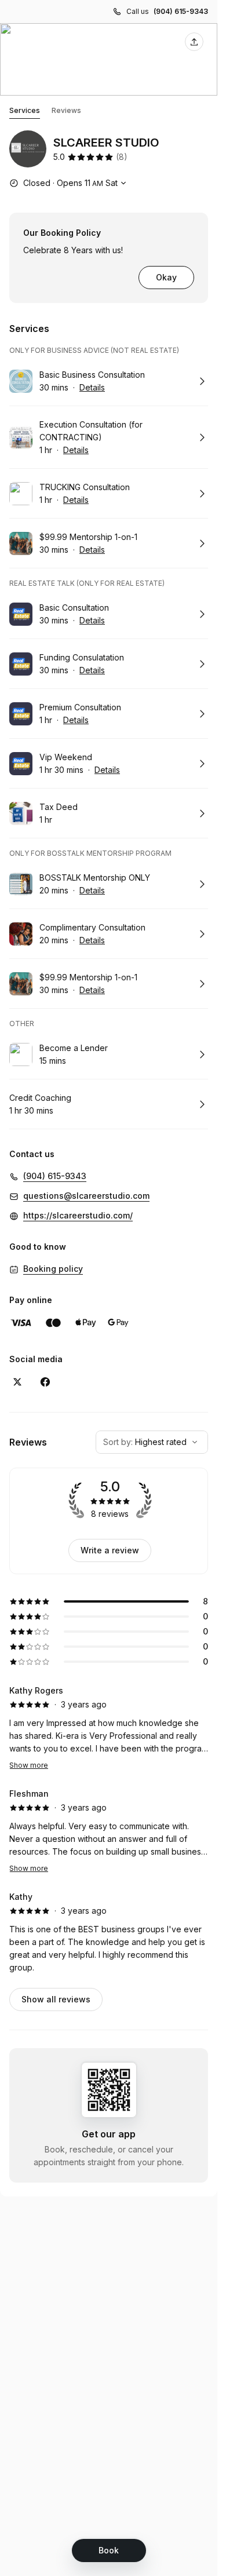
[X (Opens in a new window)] (17, 1382)
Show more (29, 1765)
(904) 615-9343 (181, 11)
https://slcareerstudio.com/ (78, 1215)
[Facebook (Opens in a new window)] (45, 1382)
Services (25, 110)
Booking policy (53, 1269)
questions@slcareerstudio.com (86, 1196)
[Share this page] (194, 42)
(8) (122, 157)
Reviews (66, 110)
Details (92, 387)
